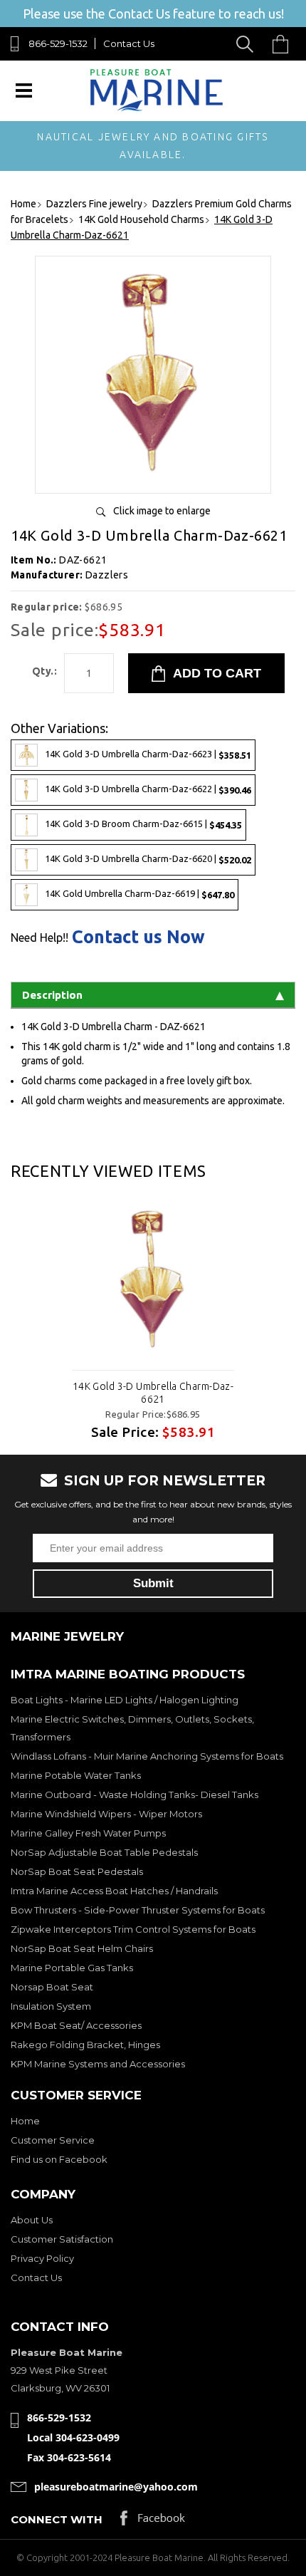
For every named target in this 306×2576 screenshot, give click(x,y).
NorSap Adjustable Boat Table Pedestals (104, 1852)
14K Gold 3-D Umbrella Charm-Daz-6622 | (148, 789)
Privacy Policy (42, 2258)
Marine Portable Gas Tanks (72, 1968)
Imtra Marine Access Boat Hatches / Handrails (114, 1891)
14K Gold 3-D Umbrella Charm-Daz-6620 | (148, 859)
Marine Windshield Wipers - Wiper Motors (106, 1814)
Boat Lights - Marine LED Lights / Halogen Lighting (125, 1700)
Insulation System (51, 2006)
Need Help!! (39, 938)
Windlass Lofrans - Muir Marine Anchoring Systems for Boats (147, 1756)
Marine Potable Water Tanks (76, 1775)
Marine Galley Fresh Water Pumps (88, 1833)
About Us (32, 2220)
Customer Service (53, 2140)
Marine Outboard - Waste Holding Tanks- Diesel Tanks (134, 1795)
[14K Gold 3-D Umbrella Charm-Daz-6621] (153, 477)
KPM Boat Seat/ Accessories (76, 2025)
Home (25, 2121)
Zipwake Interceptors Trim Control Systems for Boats (133, 1929)
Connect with (57, 2519)
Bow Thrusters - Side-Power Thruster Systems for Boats (138, 1910)
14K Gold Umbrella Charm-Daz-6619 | (139, 894)
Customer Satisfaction (62, 2239)
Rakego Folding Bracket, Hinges (85, 2045)
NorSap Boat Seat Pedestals (77, 1871)
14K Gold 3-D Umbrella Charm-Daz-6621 (153, 1393)
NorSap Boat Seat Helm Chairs (82, 1948)
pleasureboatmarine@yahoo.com (116, 2487)
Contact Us (129, 43)
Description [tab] (52, 995)
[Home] (156, 108)
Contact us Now (138, 937)
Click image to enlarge (162, 511)
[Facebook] (153, 2522)
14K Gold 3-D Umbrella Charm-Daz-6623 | (148, 754)
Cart (284, 44)
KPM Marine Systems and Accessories (98, 2064)
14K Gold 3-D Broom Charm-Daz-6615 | (143, 824)
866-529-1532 (58, 43)
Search (247, 44)
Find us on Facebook (59, 2159)
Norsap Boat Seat (52, 1987)
